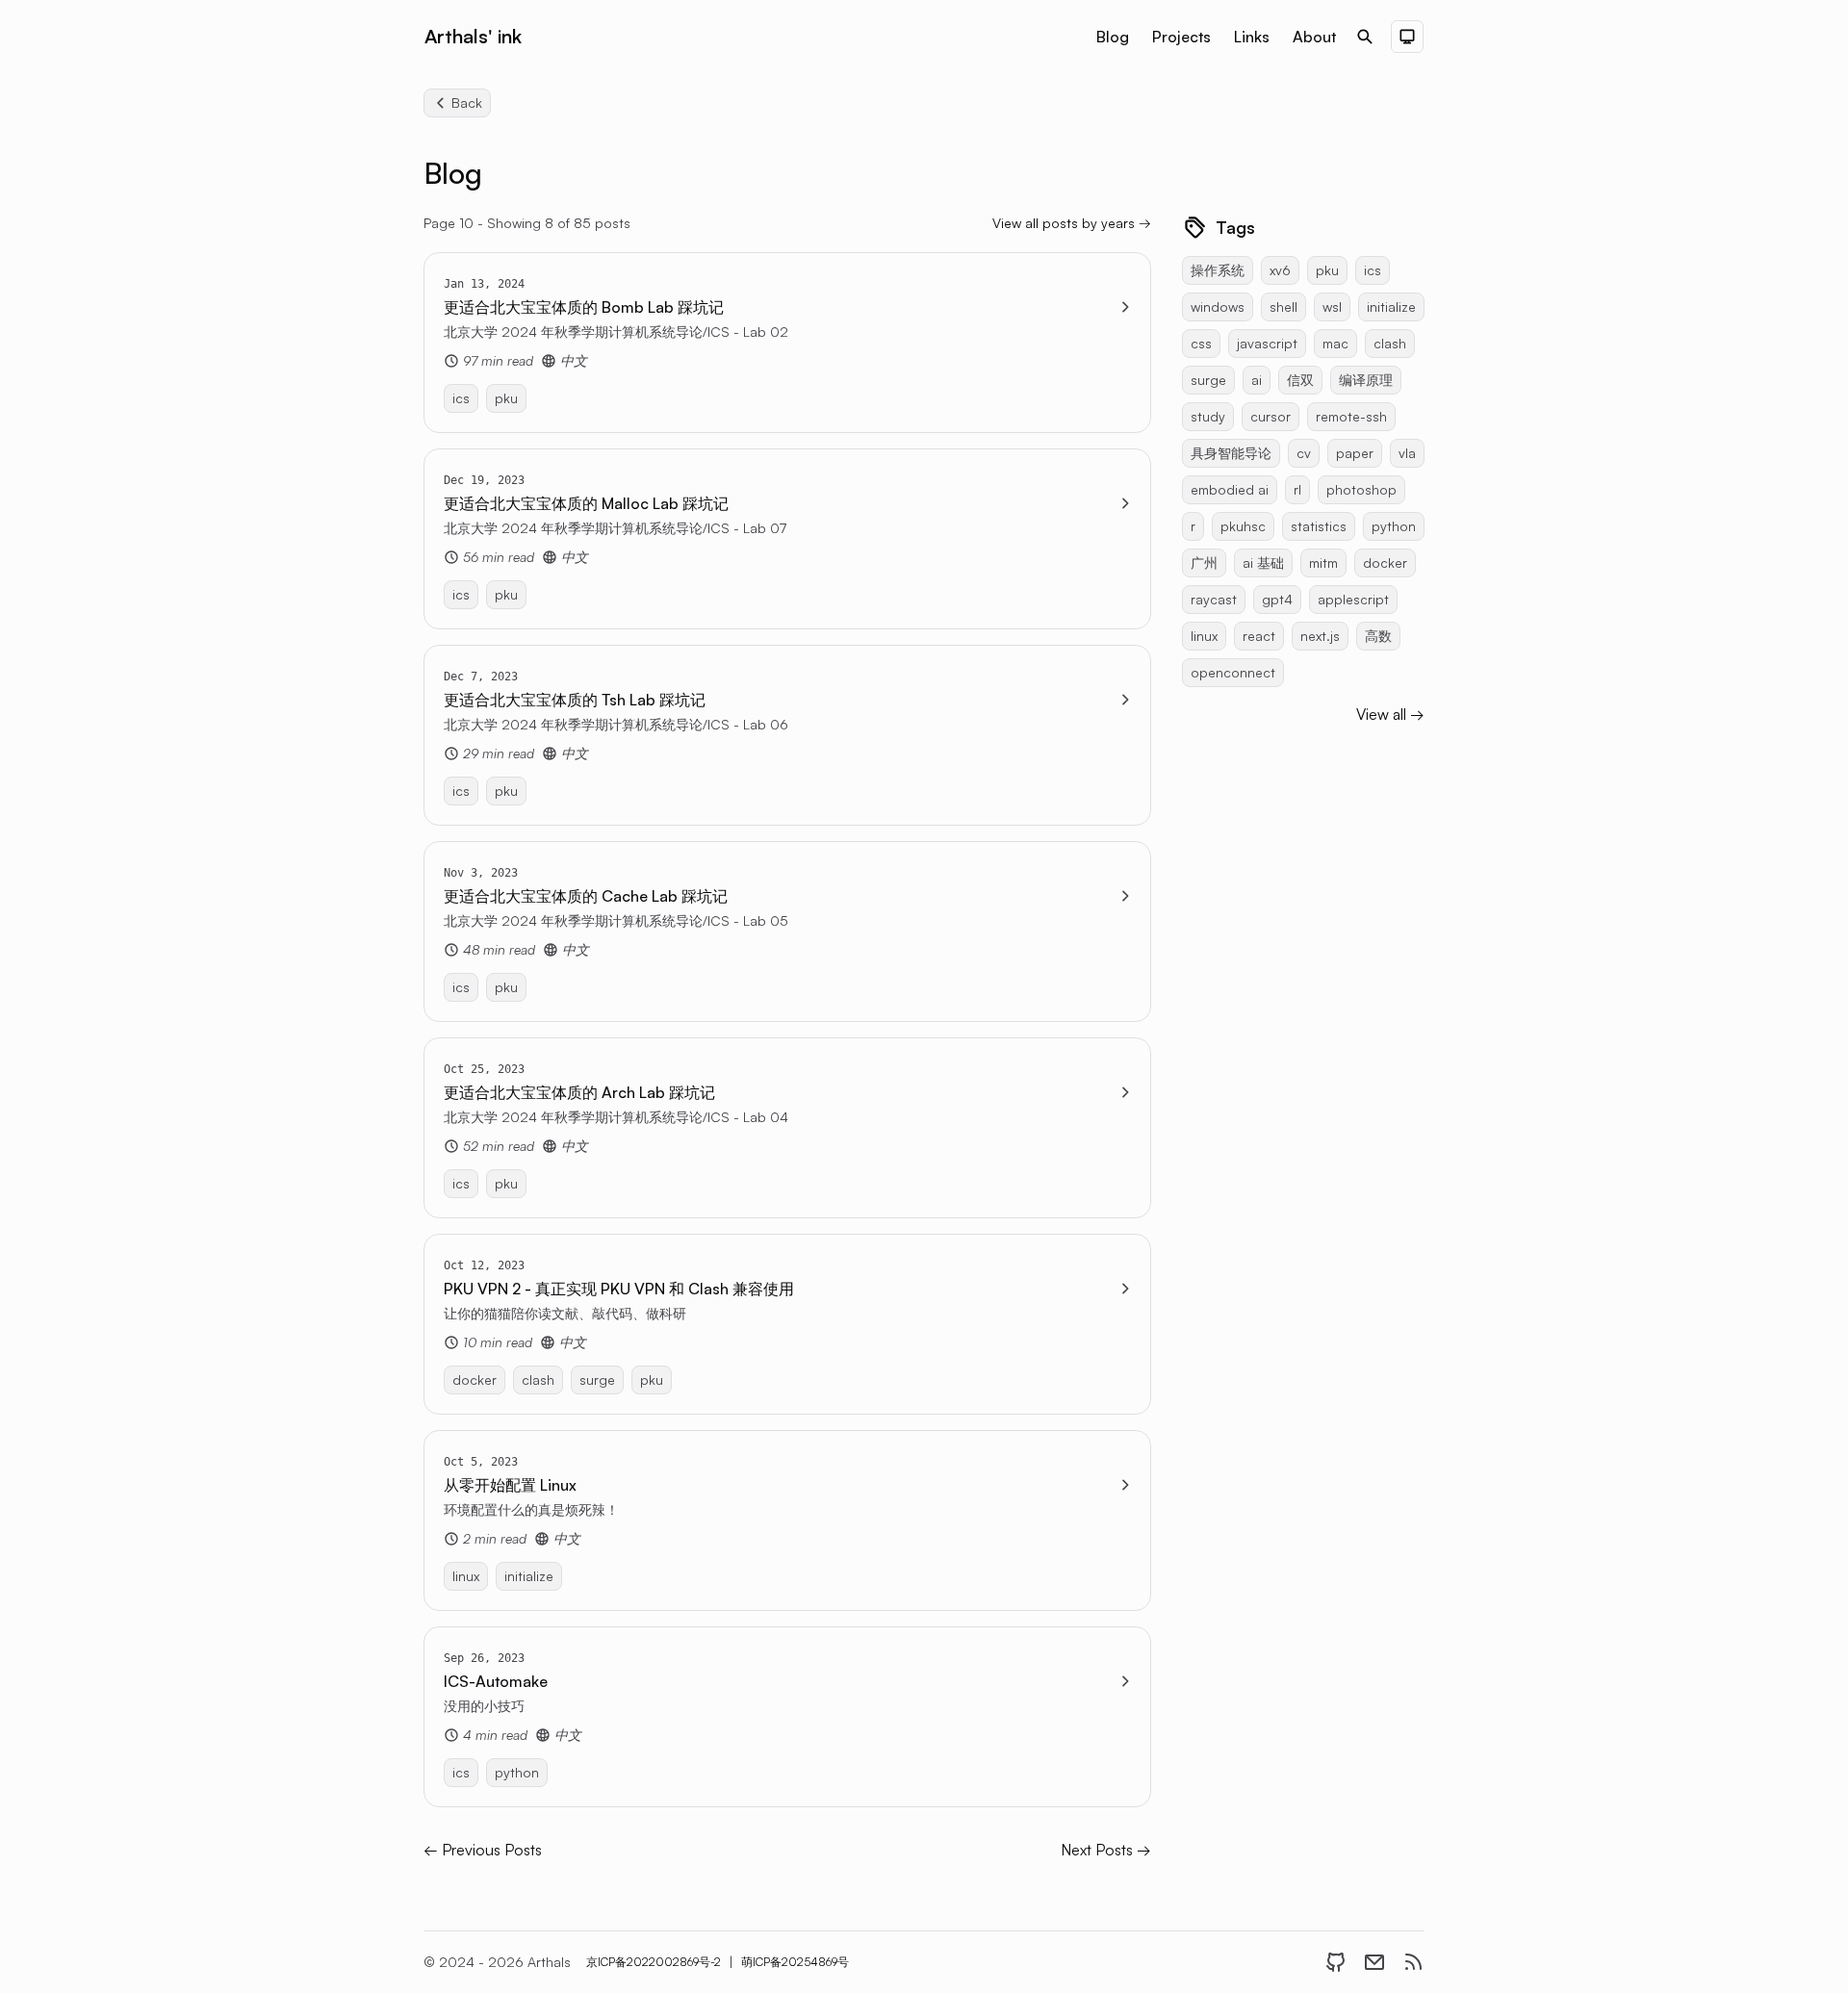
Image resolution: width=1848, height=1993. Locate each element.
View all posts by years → (1072, 223)
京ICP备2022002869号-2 (654, 1962)
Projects (1181, 37)
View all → (1390, 714)
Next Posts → (1106, 1850)
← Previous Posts (483, 1850)
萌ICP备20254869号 (795, 1962)
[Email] (1374, 1962)
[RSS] (1413, 1962)
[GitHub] (1336, 1962)
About (1314, 37)
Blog (1113, 37)
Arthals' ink (473, 36)
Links (1252, 37)
